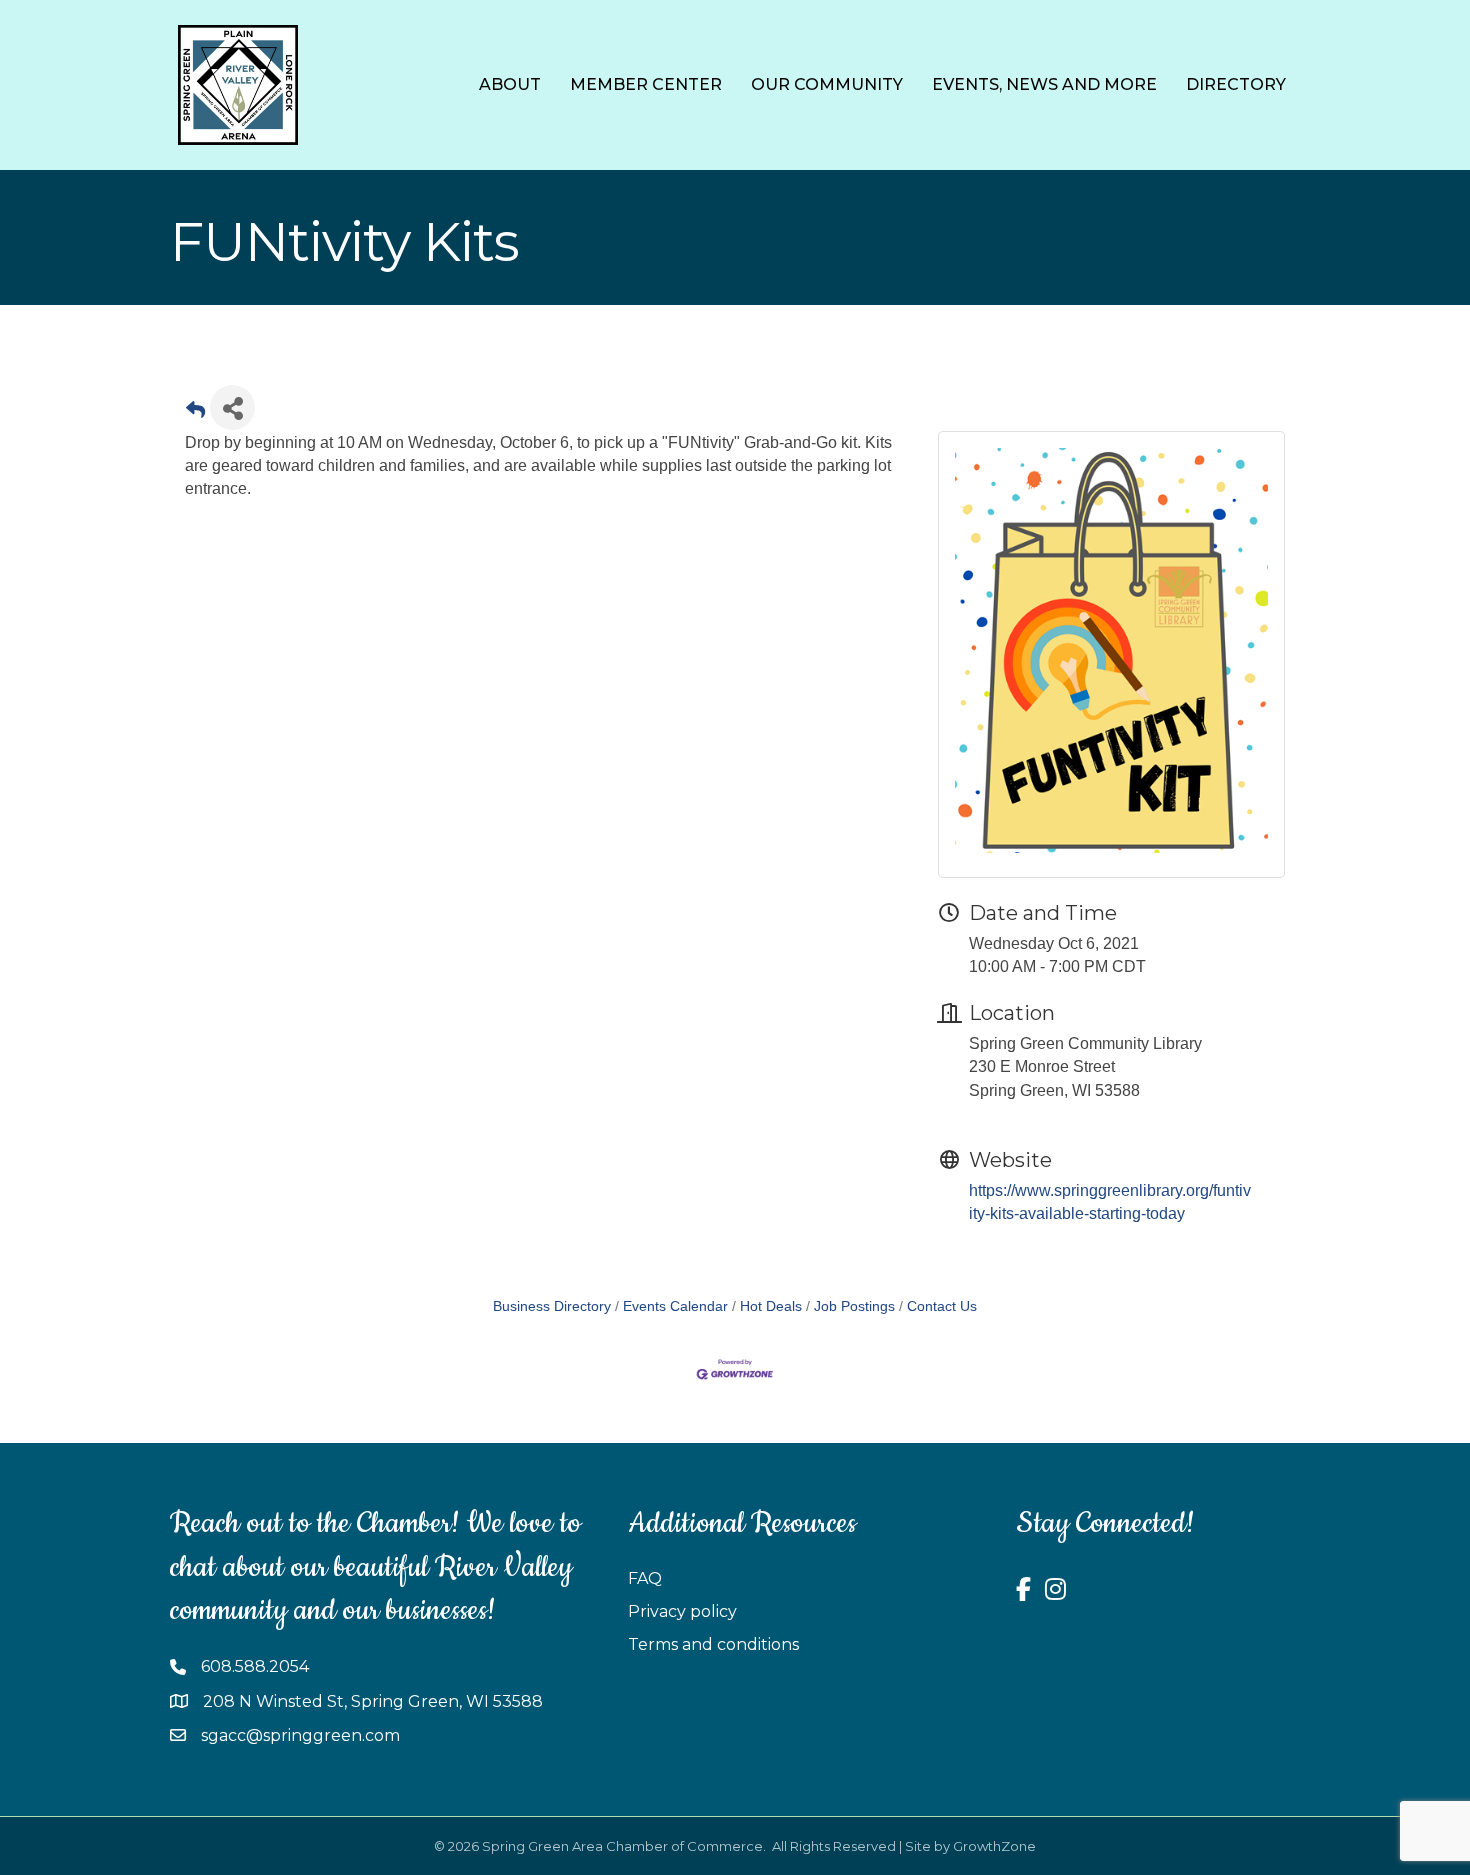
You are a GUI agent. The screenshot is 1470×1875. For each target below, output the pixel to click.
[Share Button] (232, 407)
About (510, 84)
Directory (1236, 84)
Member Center (646, 84)
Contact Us (942, 1306)
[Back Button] (195, 413)
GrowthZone (994, 1846)
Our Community (827, 84)
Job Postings (854, 1306)
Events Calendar (675, 1306)
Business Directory (552, 1306)
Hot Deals (771, 1306)
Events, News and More (1044, 84)
